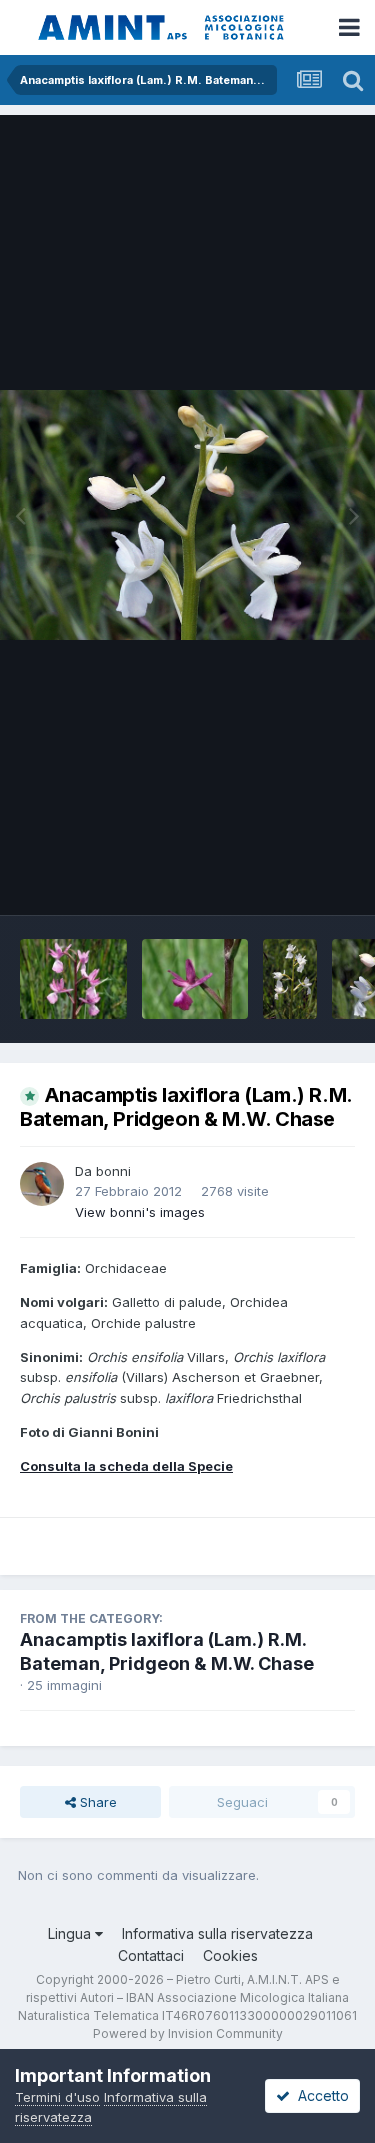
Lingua (71, 1933)
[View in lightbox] (187, 515)
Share (96, 1802)
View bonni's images (140, 1212)
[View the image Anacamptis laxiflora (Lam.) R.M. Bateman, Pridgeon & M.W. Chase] (73, 979)
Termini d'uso (57, 2097)
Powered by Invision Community (188, 2033)
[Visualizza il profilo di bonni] (42, 1184)
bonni (113, 1171)
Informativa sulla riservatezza (217, 1933)
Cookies (230, 1955)
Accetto (319, 2095)
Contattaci (151, 1955)
